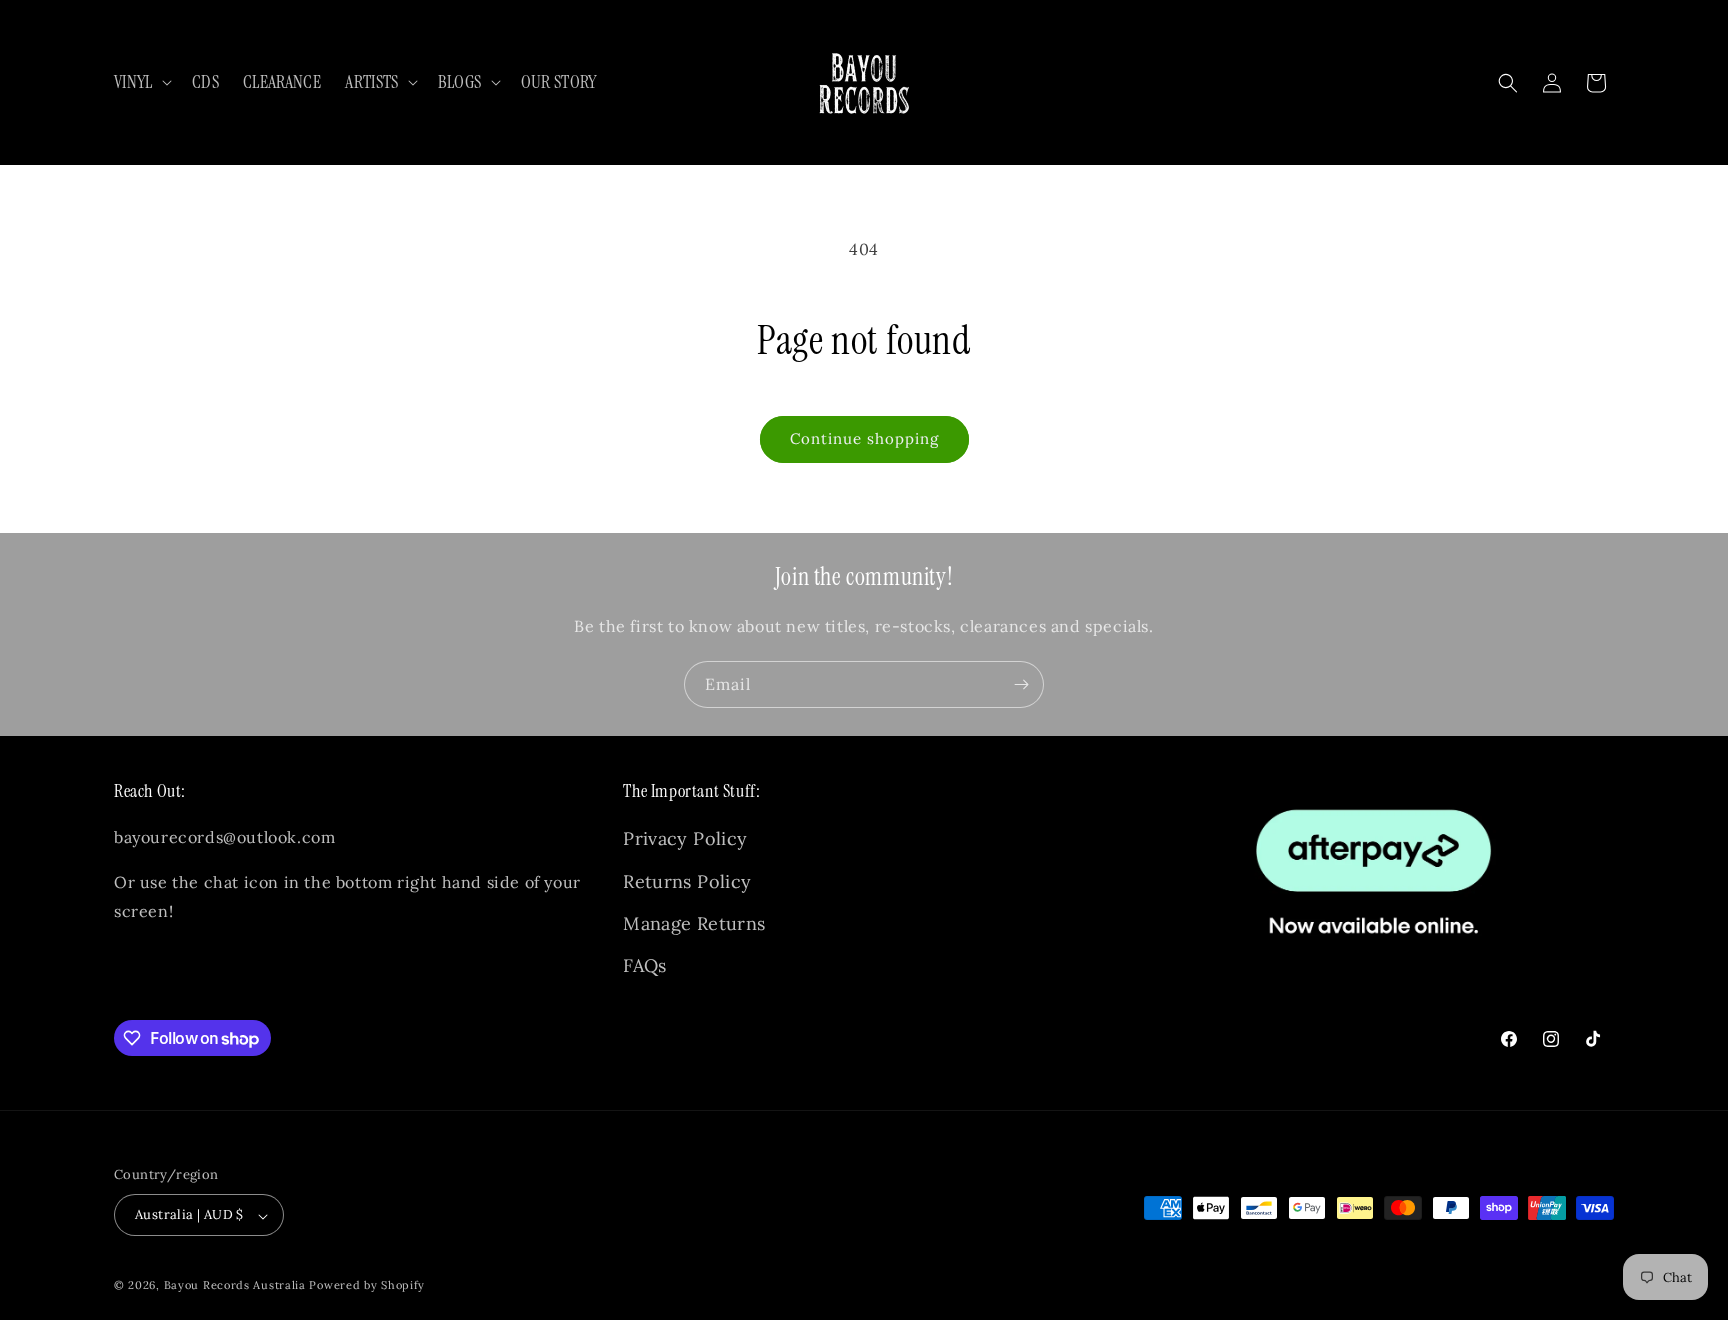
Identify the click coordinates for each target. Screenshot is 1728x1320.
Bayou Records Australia (235, 1286)
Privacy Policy (685, 839)
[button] (141, 82)
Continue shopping (864, 438)
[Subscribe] (1021, 684)
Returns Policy (687, 881)
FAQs (644, 966)
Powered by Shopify (367, 1286)
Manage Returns (694, 923)
